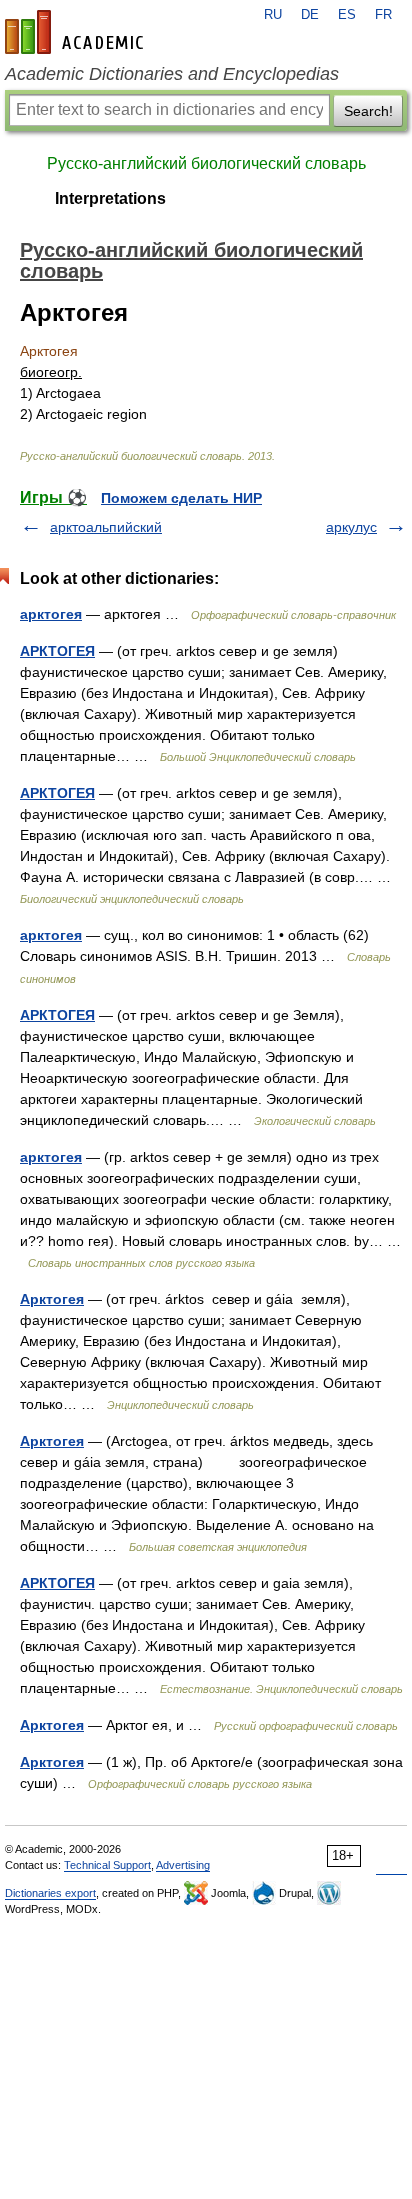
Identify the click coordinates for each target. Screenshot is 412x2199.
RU (273, 15)
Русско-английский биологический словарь (206, 163)
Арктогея (52, 1299)
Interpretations (110, 198)
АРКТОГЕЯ (57, 651)
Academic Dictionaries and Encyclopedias (172, 74)
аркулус (351, 527)
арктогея (51, 614)
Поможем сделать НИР (181, 498)
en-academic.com (77, 32)
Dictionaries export (50, 1893)
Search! (368, 111)
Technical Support (107, 1865)
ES (347, 15)
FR (383, 15)
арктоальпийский (106, 527)
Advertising (183, 1865)
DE (310, 15)
